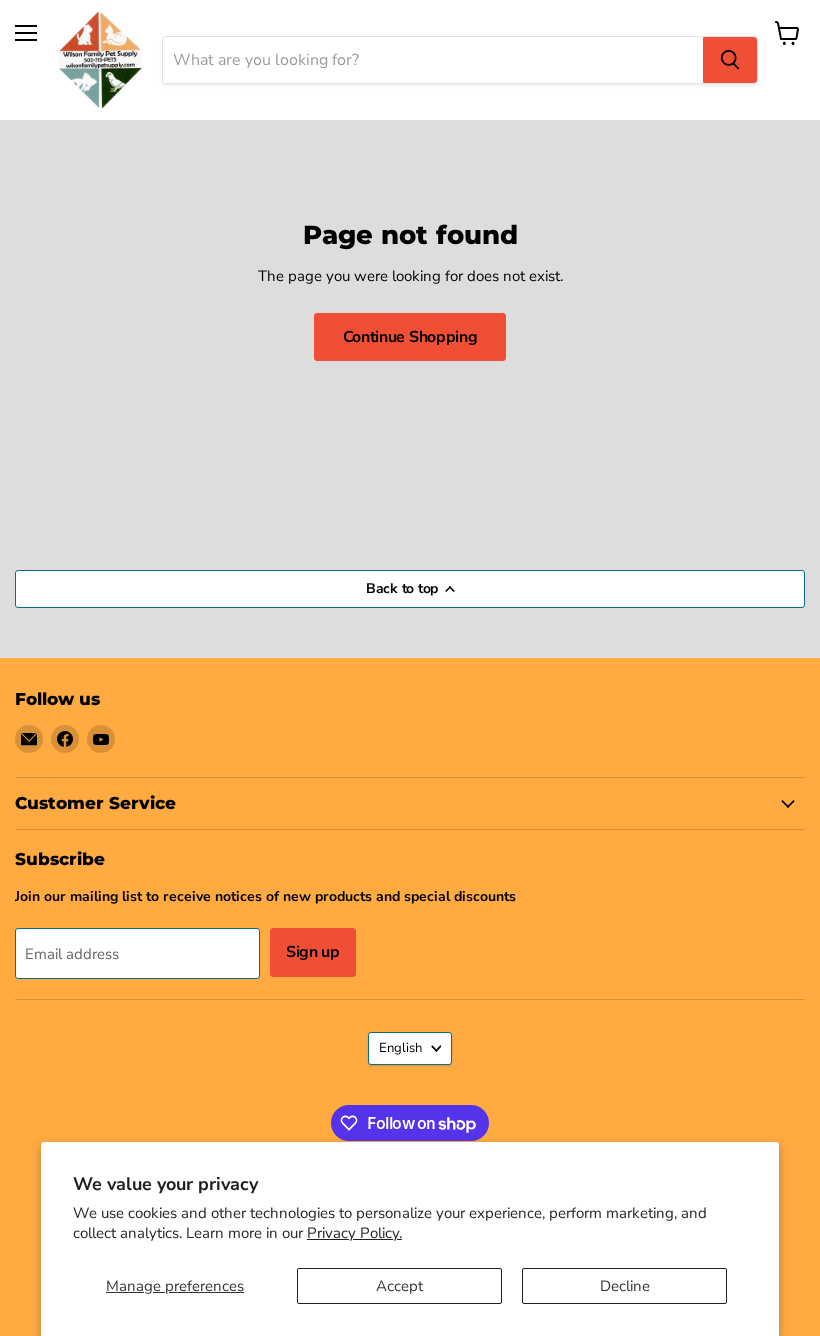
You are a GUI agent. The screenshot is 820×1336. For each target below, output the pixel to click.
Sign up (313, 952)
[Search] (730, 60)
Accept (399, 1286)
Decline (625, 1286)
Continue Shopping (410, 337)
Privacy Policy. (354, 1233)
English (400, 1048)
